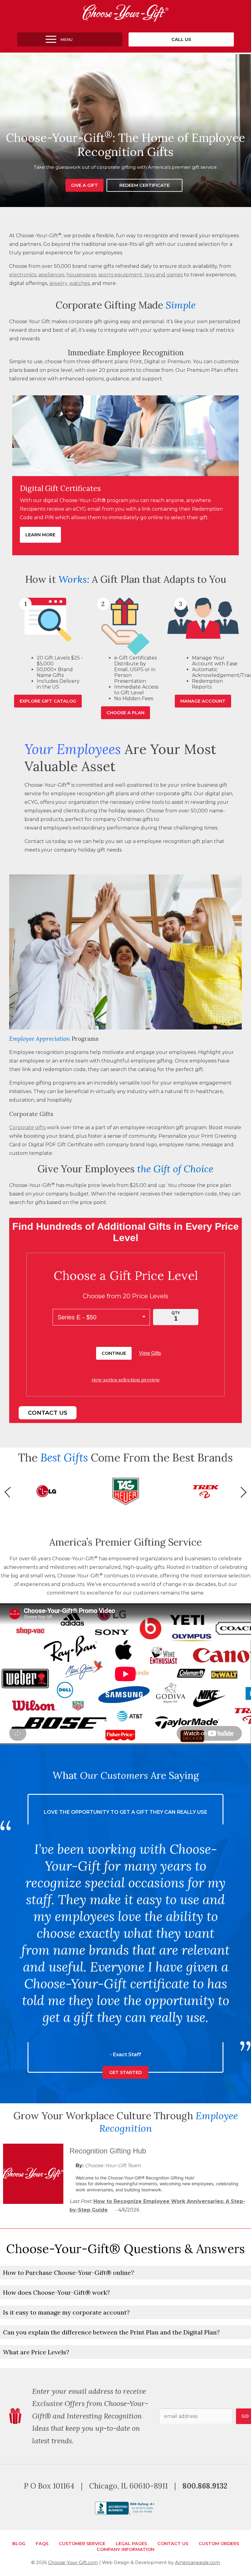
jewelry (58, 283)
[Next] (241, 1492)
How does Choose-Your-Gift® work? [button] (56, 2292)
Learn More (40, 535)
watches (79, 283)
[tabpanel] (125, 131)
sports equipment (120, 275)
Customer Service (82, 2544)
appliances (51, 275)
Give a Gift (84, 185)
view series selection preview (126, 1380)
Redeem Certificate (144, 185)
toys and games (164, 275)
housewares (81, 275)
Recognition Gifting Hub (108, 2151)
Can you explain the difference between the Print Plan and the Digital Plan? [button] (111, 2332)
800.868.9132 (205, 2486)
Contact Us (48, 1413)
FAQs (42, 2544)
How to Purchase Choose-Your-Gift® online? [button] (69, 2273)
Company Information (125, 2549)
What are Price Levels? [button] (36, 2352)
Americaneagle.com (198, 2563)
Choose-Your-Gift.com (73, 2563)
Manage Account (203, 701)
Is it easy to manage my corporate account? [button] (66, 2312)
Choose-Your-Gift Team (113, 2166)
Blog (19, 2544)
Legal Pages (131, 2544)
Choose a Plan (125, 713)
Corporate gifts (27, 1127)
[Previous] (10, 1492)
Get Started (125, 1938)
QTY (176, 1313)
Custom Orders (219, 2544)
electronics (23, 275)
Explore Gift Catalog (48, 701)
